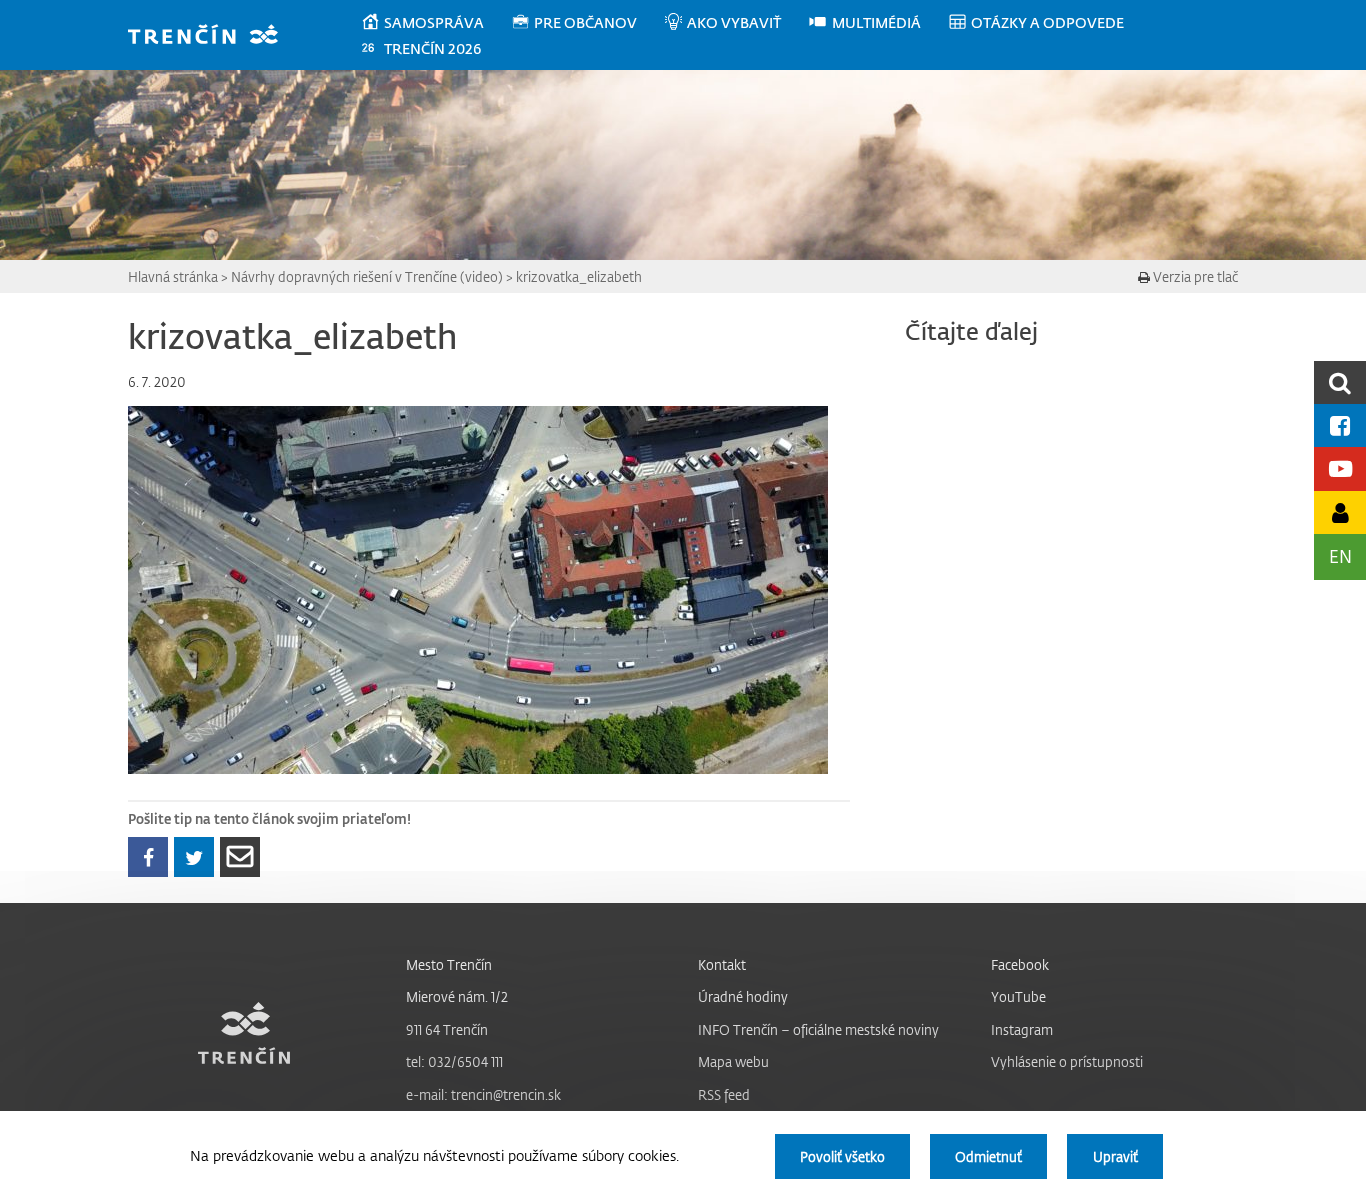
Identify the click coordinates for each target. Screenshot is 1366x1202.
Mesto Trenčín (449, 964)
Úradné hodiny (743, 996)
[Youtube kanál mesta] (1340, 468)
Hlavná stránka (173, 276)
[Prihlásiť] (1340, 512)
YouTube (1018, 996)
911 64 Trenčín (447, 1029)
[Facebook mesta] (1340, 425)
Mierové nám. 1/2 (457, 996)
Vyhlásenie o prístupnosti (1067, 1061)
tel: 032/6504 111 (454, 1061)
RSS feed (724, 1094)
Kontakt (722, 964)
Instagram (1022, 1029)
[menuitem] (435, 23)
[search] (1340, 382)
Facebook (1020, 964)
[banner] (212, 36)
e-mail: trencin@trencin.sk (483, 1094)
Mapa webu (733, 1061)
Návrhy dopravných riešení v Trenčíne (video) (367, 276)
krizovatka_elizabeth (579, 276)
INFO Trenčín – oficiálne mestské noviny (818, 1029)
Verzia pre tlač (1194, 276)
